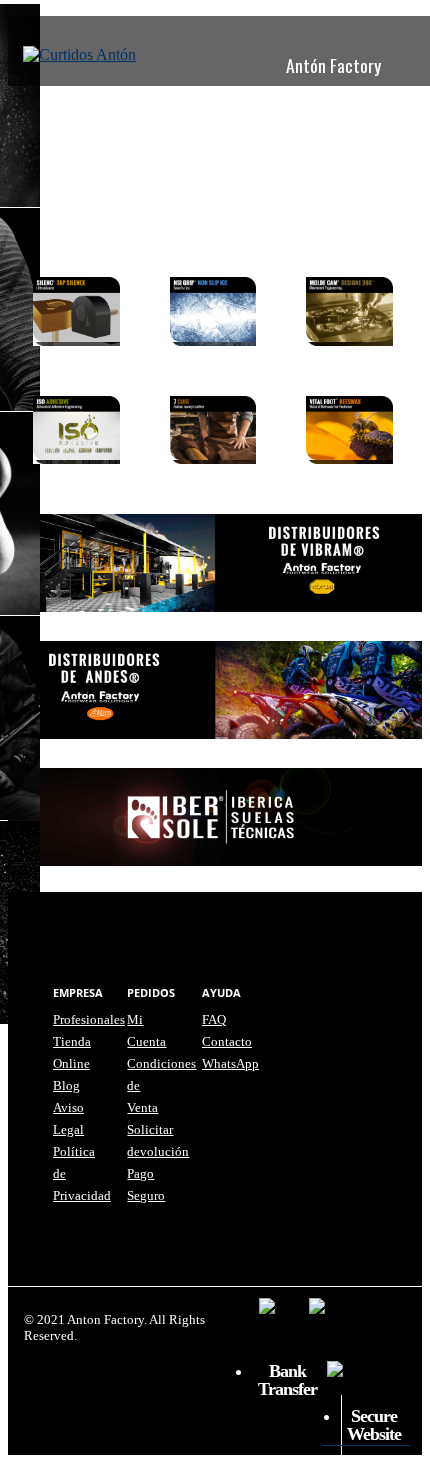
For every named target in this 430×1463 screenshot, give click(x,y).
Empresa (101, 111)
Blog (275, 111)
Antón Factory (333, 65)
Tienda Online (194, 111)
